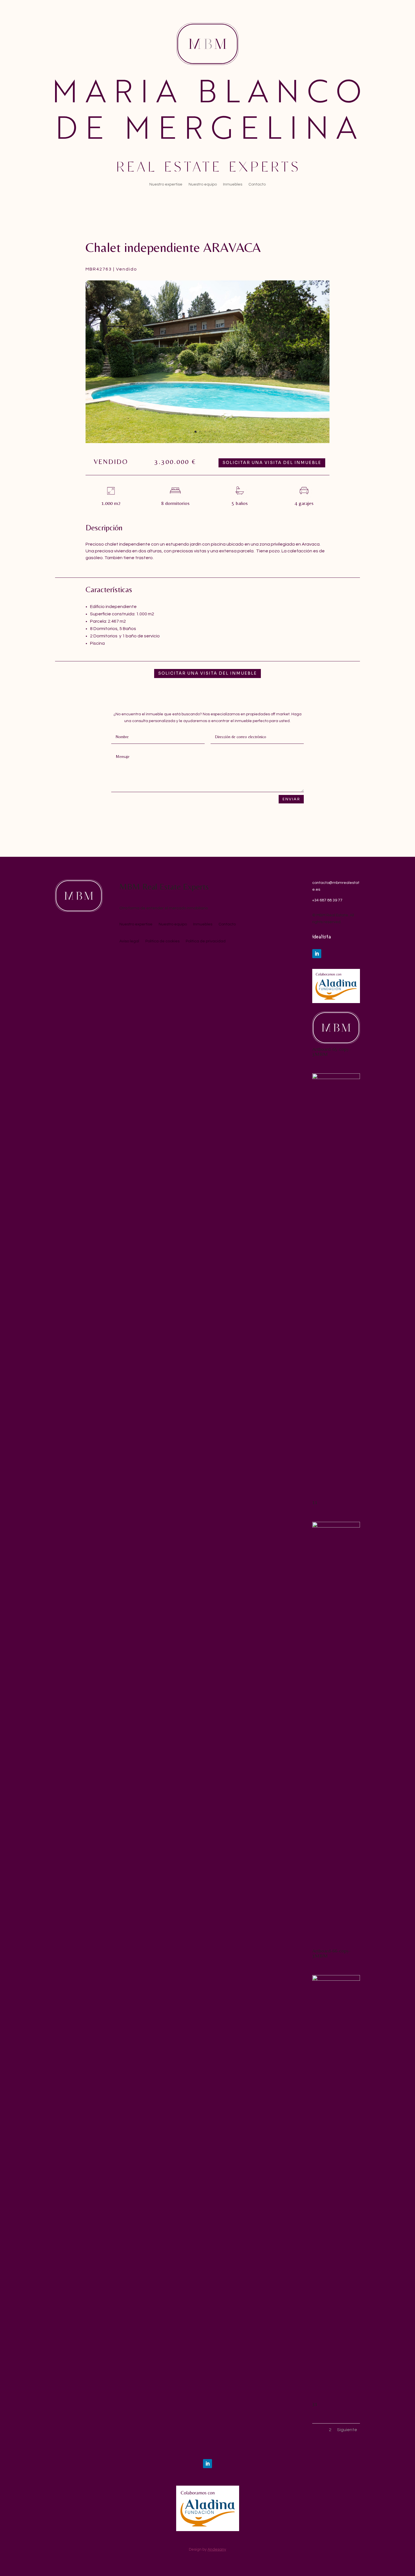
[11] (336, 1078)
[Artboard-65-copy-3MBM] (336, 1043)
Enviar (291, 799)
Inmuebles (233, 184)
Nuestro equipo (203, 184)
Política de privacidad (206, 941)
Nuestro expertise (166, 184)
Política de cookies (162, 941)
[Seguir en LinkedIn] (317, 954)
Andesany (217, 2549)
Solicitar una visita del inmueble (272, 463)
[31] (336, 1980)
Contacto (257, 184)
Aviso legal (129, 941)
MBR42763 (99, 269)
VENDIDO (111, 462)
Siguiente (347, 2430)
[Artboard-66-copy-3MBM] (336, 1526)
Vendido (127, 269)
